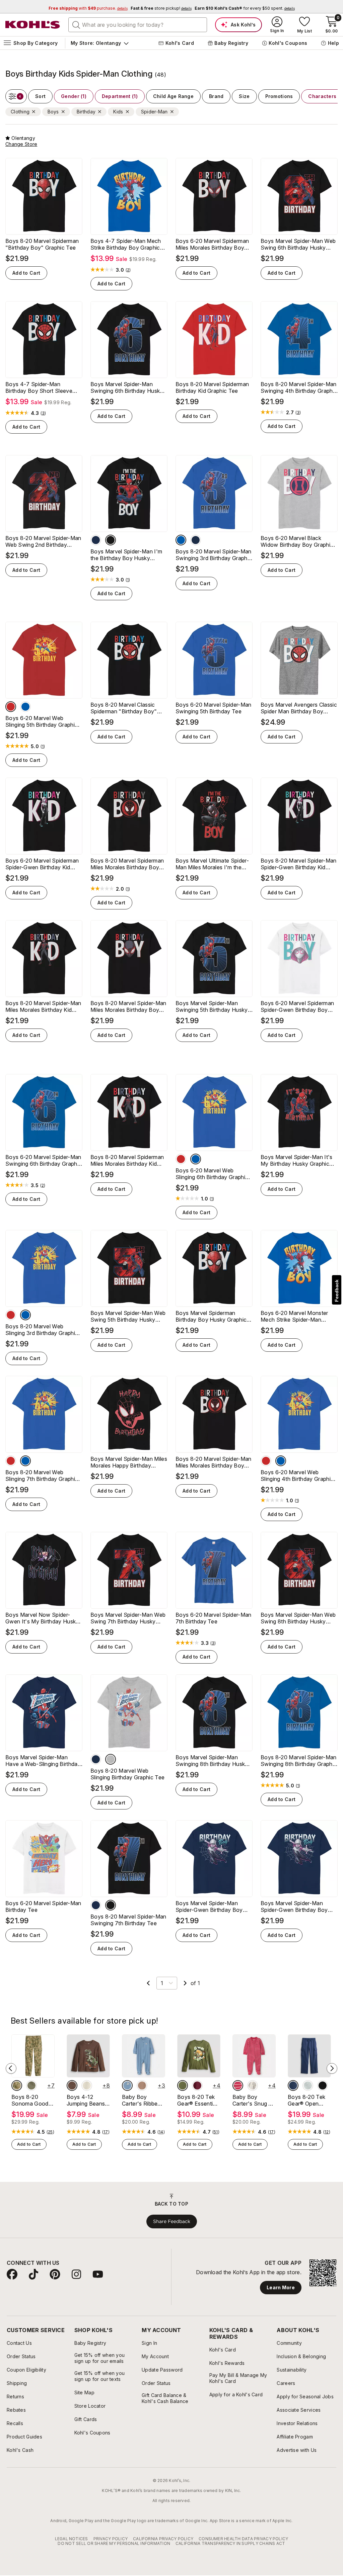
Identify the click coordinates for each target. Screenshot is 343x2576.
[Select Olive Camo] (17, 2085)
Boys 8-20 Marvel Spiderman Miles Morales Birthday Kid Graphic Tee (127, 1160)
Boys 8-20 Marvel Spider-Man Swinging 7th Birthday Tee (128, 1920)
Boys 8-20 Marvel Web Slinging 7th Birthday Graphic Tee (42, 1476)
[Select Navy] (96, 540)
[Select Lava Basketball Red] (197, 2085)
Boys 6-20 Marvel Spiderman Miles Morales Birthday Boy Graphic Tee (212, 244)
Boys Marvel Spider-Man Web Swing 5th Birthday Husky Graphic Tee (128, 1316)
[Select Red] (11, 707)
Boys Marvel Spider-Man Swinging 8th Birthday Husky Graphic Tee (212, 1761)
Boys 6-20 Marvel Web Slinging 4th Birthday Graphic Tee (297, 1476)
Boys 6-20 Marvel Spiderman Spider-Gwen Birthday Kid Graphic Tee (42, 864)
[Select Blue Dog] (127, 2085)
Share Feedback (172, 2221)
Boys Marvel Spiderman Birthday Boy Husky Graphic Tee (211, 1316)
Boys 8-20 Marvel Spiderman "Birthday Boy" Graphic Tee (42, 244)
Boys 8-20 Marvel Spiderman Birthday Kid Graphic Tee (212, 387)
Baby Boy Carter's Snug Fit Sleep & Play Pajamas (254, 2100)
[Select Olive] (31, 2085)
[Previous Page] (148, 1983)
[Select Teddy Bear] (253, 2085)
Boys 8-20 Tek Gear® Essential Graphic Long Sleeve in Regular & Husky (198, 2100)
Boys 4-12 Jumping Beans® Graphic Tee (88, 2100)
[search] (76, 24)
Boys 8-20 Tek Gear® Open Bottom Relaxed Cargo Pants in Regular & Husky (308, 2100)
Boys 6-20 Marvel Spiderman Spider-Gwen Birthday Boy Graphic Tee (297, 1006)
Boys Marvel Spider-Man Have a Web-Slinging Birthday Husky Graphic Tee (43, 1761)
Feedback (337, 1291)
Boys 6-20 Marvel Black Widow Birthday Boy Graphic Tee (297, 541)
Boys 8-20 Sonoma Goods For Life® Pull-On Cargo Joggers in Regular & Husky (32, 2100)
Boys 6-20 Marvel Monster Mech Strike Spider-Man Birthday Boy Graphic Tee (294, 1316)
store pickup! (161, 8)
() (128, 270)
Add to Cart (26, 273)
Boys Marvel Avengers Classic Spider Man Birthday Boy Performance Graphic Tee (299, 708)
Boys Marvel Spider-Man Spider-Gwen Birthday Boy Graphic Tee (294, 1906)
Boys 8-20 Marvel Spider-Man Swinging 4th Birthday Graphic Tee (299, 387)
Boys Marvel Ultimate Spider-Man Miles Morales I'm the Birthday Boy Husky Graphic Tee (212, 864)
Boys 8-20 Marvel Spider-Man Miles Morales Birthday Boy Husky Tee (128, 1006)
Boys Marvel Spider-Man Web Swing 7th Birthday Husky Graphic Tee (128, 1618)
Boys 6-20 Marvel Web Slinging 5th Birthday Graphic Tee (42, 721)
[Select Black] (111, 540)
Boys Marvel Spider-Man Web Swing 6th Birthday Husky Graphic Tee (298, 244)
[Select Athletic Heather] (111, 1759)
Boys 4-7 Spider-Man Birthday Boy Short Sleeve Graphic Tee (39, 387)
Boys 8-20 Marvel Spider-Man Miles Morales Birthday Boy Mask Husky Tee (214, 1462)
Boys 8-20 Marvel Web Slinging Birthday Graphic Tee (127, 1774)
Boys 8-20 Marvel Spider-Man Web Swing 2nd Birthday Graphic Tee (43, 541)
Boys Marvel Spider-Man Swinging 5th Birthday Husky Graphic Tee (212, 1006)
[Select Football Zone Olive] (183, 2085)
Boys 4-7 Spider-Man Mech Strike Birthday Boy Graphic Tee (126, 244)
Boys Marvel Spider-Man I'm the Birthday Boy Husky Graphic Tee (126, 555)
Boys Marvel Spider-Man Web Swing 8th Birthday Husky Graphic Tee (298, 1618)
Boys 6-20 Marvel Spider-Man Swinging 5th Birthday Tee (214, 708)
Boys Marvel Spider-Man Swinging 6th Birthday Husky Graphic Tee (127, 387)
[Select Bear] (142, 2085)
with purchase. (88, 8)
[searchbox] (138, 25)
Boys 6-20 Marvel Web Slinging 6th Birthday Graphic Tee (212, 1174)
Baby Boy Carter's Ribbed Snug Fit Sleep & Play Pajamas (143, 2100)
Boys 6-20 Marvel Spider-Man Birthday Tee (43, 1906)
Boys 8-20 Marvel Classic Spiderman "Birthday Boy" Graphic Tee (124, 708)
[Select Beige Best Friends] (87, 2085)
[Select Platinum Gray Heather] (308, 2085)
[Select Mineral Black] (323, 2085)
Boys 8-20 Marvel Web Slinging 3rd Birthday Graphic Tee (42, 1330)
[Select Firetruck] (238, 2085)
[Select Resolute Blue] (293, 2085)
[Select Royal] (181, 540)
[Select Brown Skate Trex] (72, 2085)
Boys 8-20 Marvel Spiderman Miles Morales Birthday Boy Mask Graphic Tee (127, 864)
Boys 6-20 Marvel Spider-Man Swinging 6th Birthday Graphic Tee (43, 1160)
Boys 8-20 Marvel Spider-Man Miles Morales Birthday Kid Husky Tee (43, 1006)
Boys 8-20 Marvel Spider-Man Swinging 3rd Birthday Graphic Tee (214, 555)
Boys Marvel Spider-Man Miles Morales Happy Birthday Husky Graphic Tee (129, 1462)
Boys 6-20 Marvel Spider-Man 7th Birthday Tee (214, 1618)
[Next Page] (185, 1983)
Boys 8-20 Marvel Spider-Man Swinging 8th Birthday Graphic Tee (299, 1761)
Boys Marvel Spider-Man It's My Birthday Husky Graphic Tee (297, 1160)
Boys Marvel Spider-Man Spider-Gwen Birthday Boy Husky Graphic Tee (209, 1906)
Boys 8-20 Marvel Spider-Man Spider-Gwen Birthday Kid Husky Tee (299, 864)
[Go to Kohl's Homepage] (33, 25)
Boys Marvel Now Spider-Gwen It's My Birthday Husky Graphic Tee (42, 1618)
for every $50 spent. (245, 8)
